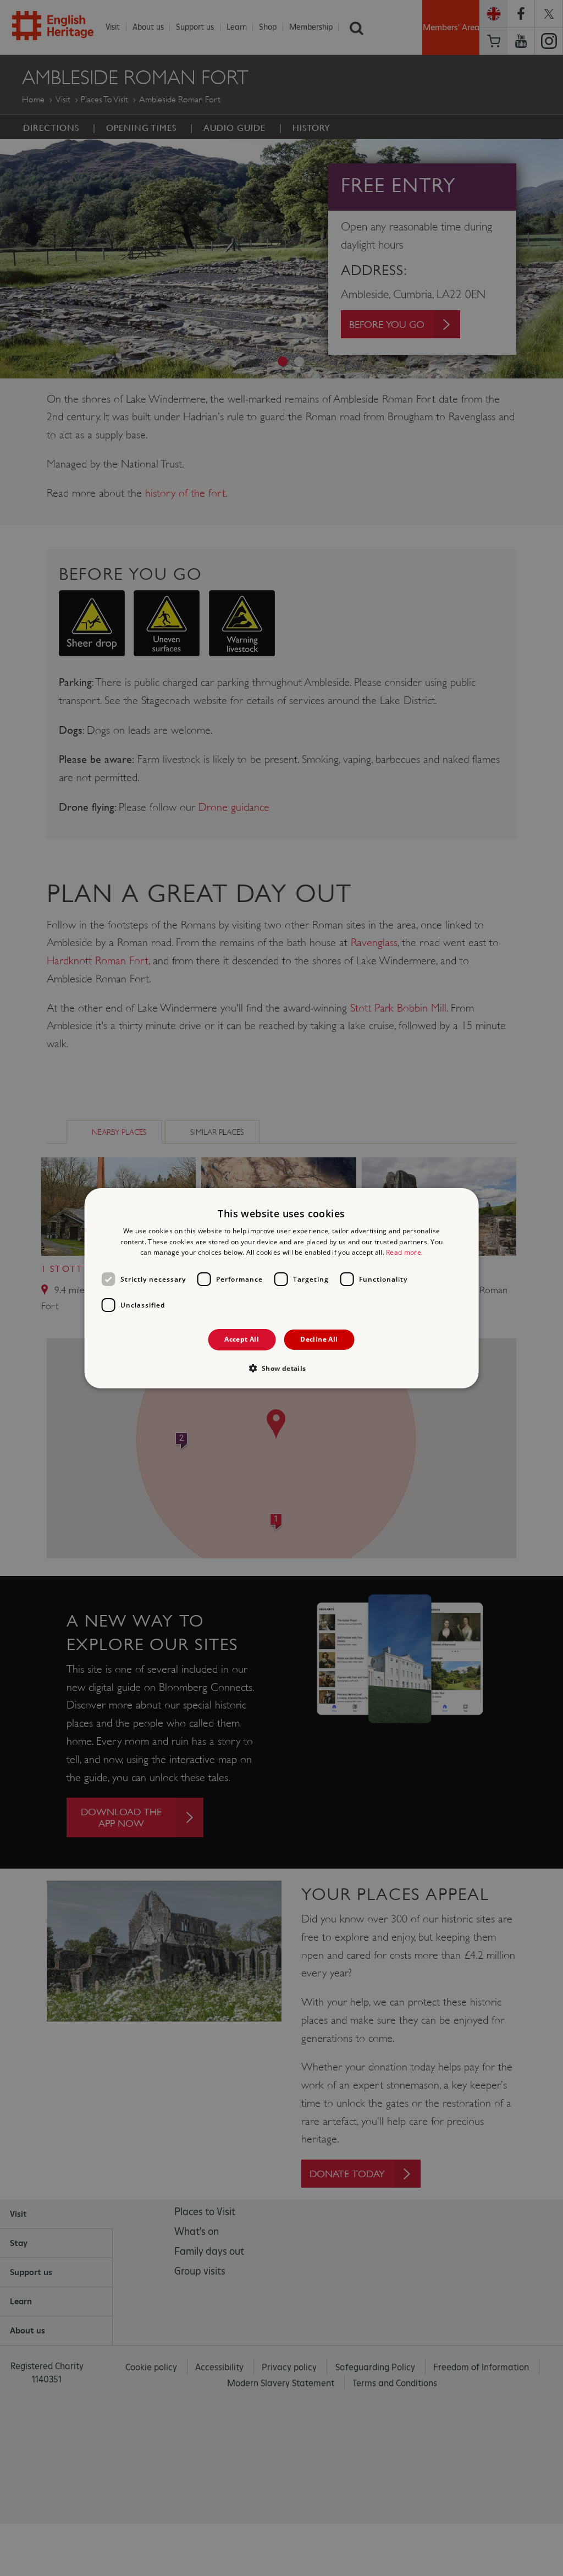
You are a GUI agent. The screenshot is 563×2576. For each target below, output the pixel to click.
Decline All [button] (319, 1339)
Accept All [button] (242, 1339)
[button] (281, 1368)
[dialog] (282, 1288)
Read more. (404, 1252)
